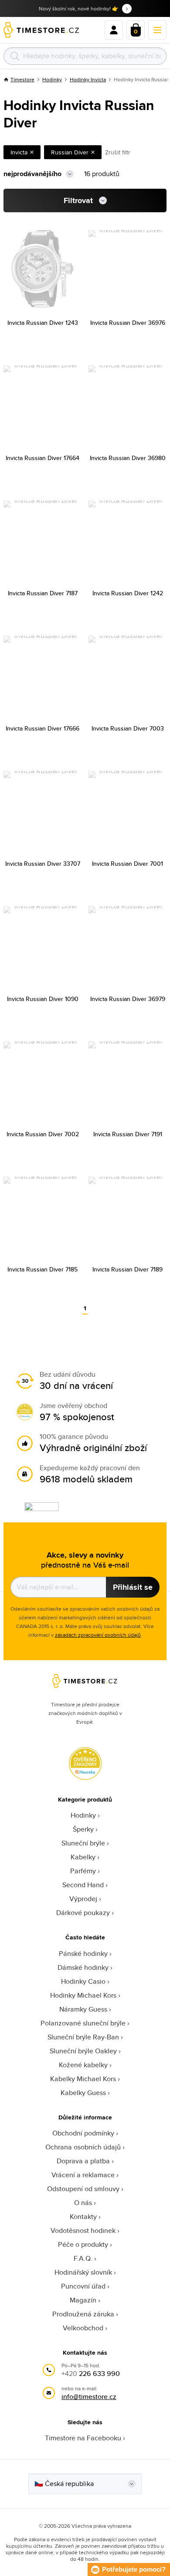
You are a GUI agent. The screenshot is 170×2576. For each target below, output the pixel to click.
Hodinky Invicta (88, 79)
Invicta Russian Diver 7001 (127, 864)
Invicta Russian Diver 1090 (43, 999)
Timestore (22, 79)
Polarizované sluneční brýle (83, 2023)
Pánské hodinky (83, 1954)
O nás (83, 2203)
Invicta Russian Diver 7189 (127, 1269)
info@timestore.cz (89, 2397)
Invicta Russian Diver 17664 (42, 458)
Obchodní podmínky (83, 2133)
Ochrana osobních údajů (83, 2147)
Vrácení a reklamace (83, 2175)
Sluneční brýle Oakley (83, 2051)
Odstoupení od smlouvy (83, 2189)
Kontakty (83, 2217)
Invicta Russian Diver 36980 (128, 458)
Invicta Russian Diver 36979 (128, 999)
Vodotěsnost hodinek (83, 2231)
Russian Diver (70, 152)
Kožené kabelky (83, 2065)
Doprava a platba (83, 2161)
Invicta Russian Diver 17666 (42, 728)
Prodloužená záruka (83, 2314)
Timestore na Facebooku (83, 2438)
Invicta (19, 152)
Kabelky (83, 1857)
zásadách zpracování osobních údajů (98, 1635)
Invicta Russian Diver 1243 (43, 323)
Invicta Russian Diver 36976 (128, 323)
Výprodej (83, 1899)
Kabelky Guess (83, 2093)
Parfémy (83, 1871)
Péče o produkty (83, 2244)
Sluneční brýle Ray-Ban (83, 2037)
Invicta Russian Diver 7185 (42, 1269)
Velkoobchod (83, 2328)
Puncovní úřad (83, 2286)
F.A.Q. (83, 2258)
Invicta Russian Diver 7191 (128, 1134)
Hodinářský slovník (83, 2272)
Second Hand (83, 1885)
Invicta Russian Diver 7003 (128, 728)
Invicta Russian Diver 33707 (43, 864)
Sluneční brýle (83, 1843)
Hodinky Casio (83, 1981)
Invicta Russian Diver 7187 (43, 593)
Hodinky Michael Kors (83, 1995)
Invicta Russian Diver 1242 (128, 593)
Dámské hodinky (83, 1967)
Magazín (83, 2300)
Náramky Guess (83, 2009)
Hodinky (52, 79)
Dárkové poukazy (83, 1913)
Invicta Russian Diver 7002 (43, 1134)
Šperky (83, 1829)
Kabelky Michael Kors (83, 2079)
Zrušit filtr (118, 152)
